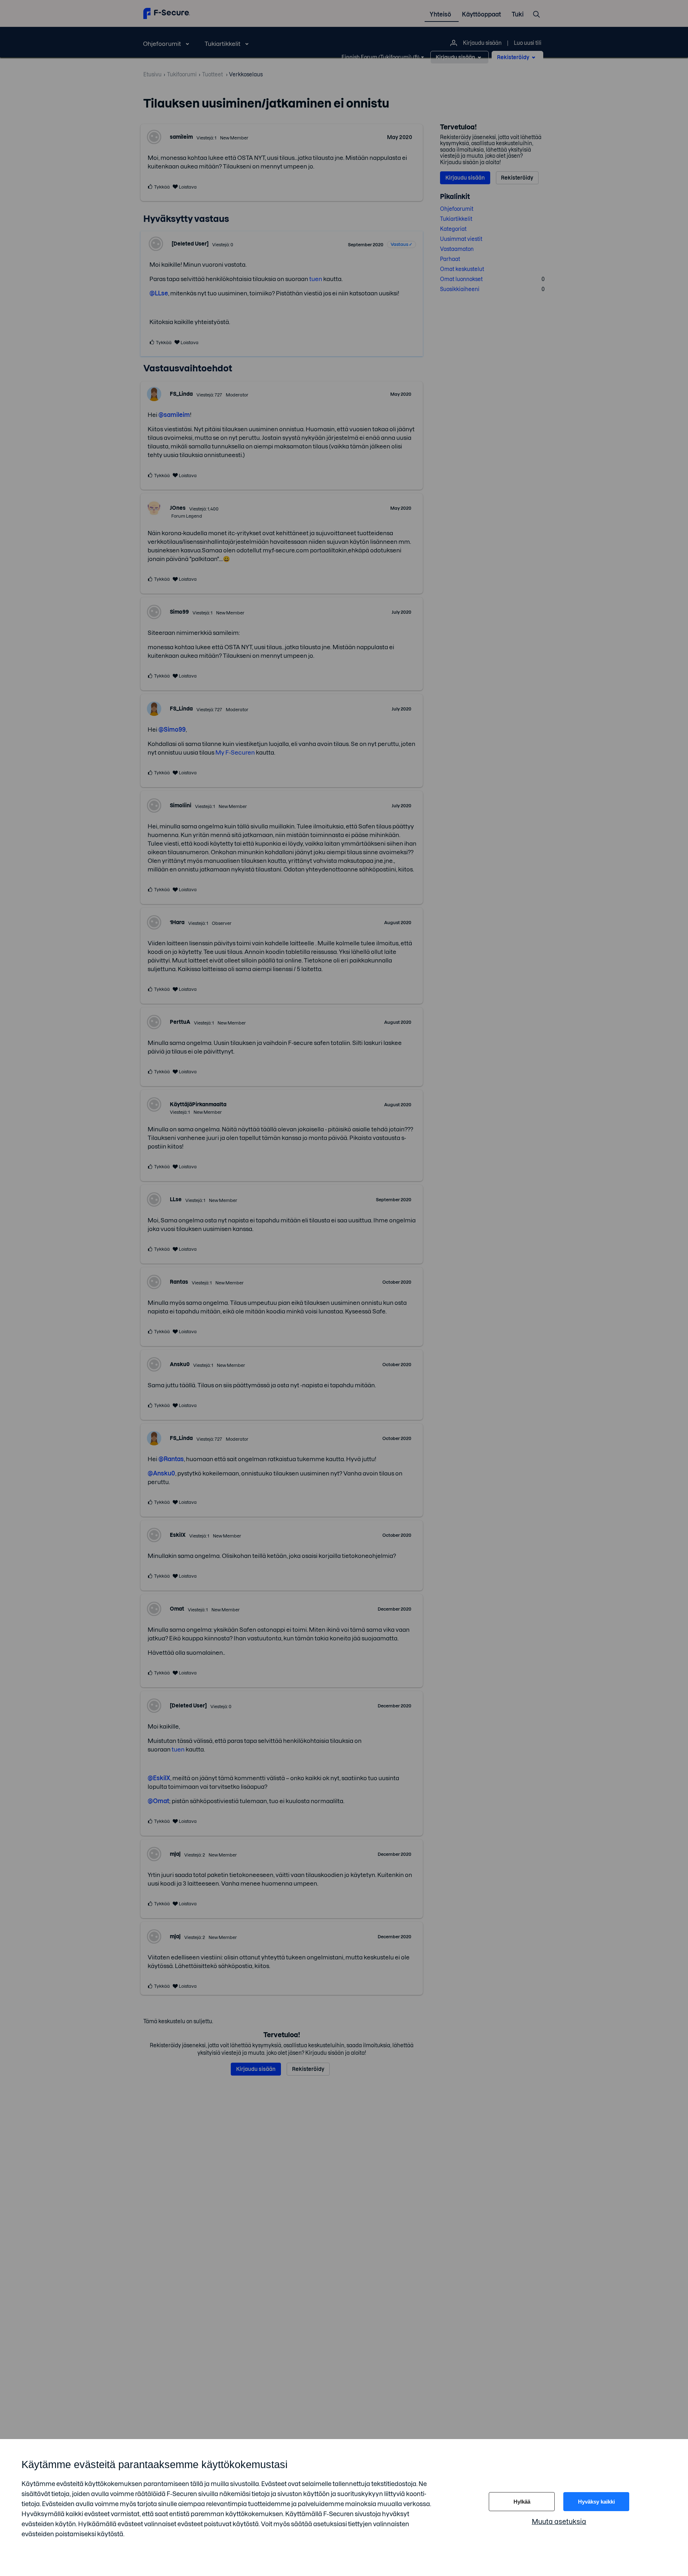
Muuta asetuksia (559, 2522)
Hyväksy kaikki (596, 2502)
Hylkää (522, 2502)
